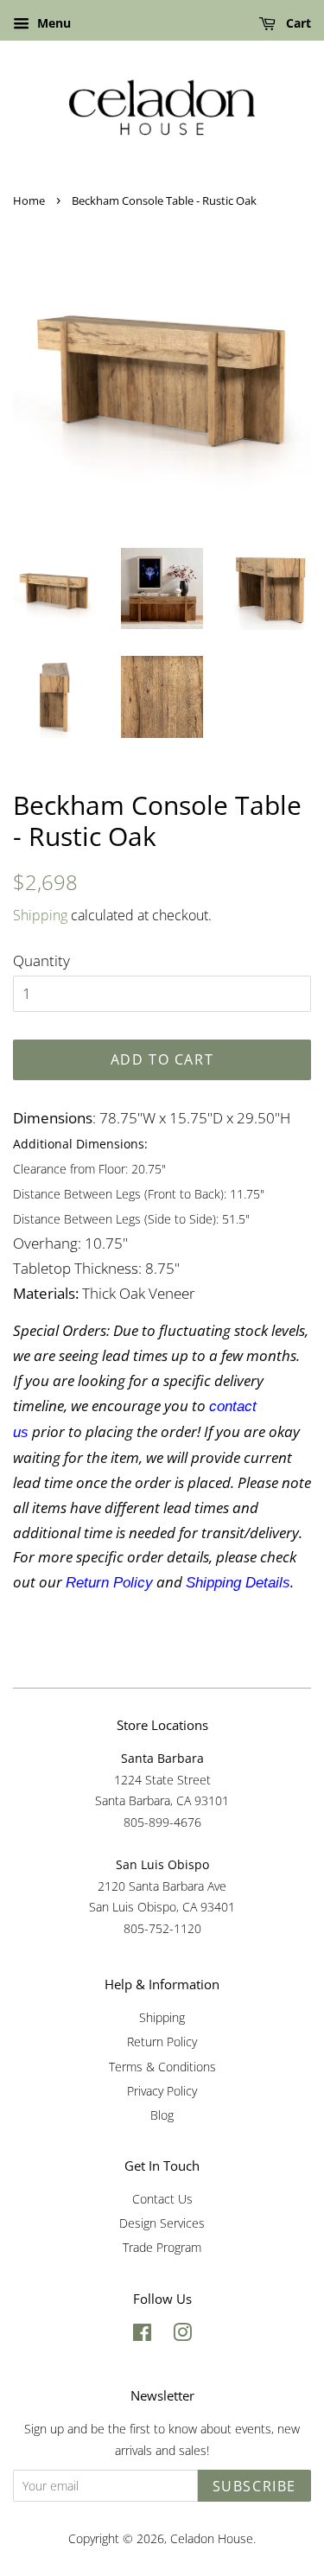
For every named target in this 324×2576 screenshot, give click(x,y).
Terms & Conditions (162, 2067)
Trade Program (162, 2247)
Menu (52, 23)
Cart (297, 23)
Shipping (40, 915)
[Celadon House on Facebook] (142, 2335)
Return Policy (162, 2042)
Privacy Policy (162, 2091)
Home (29, 200)
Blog (162, 2115)
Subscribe (254, 2486)
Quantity (41, 960)
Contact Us (162, 2199)
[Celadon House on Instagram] (182, 2335)
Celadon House (212, 2538)
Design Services (162, 2223)
